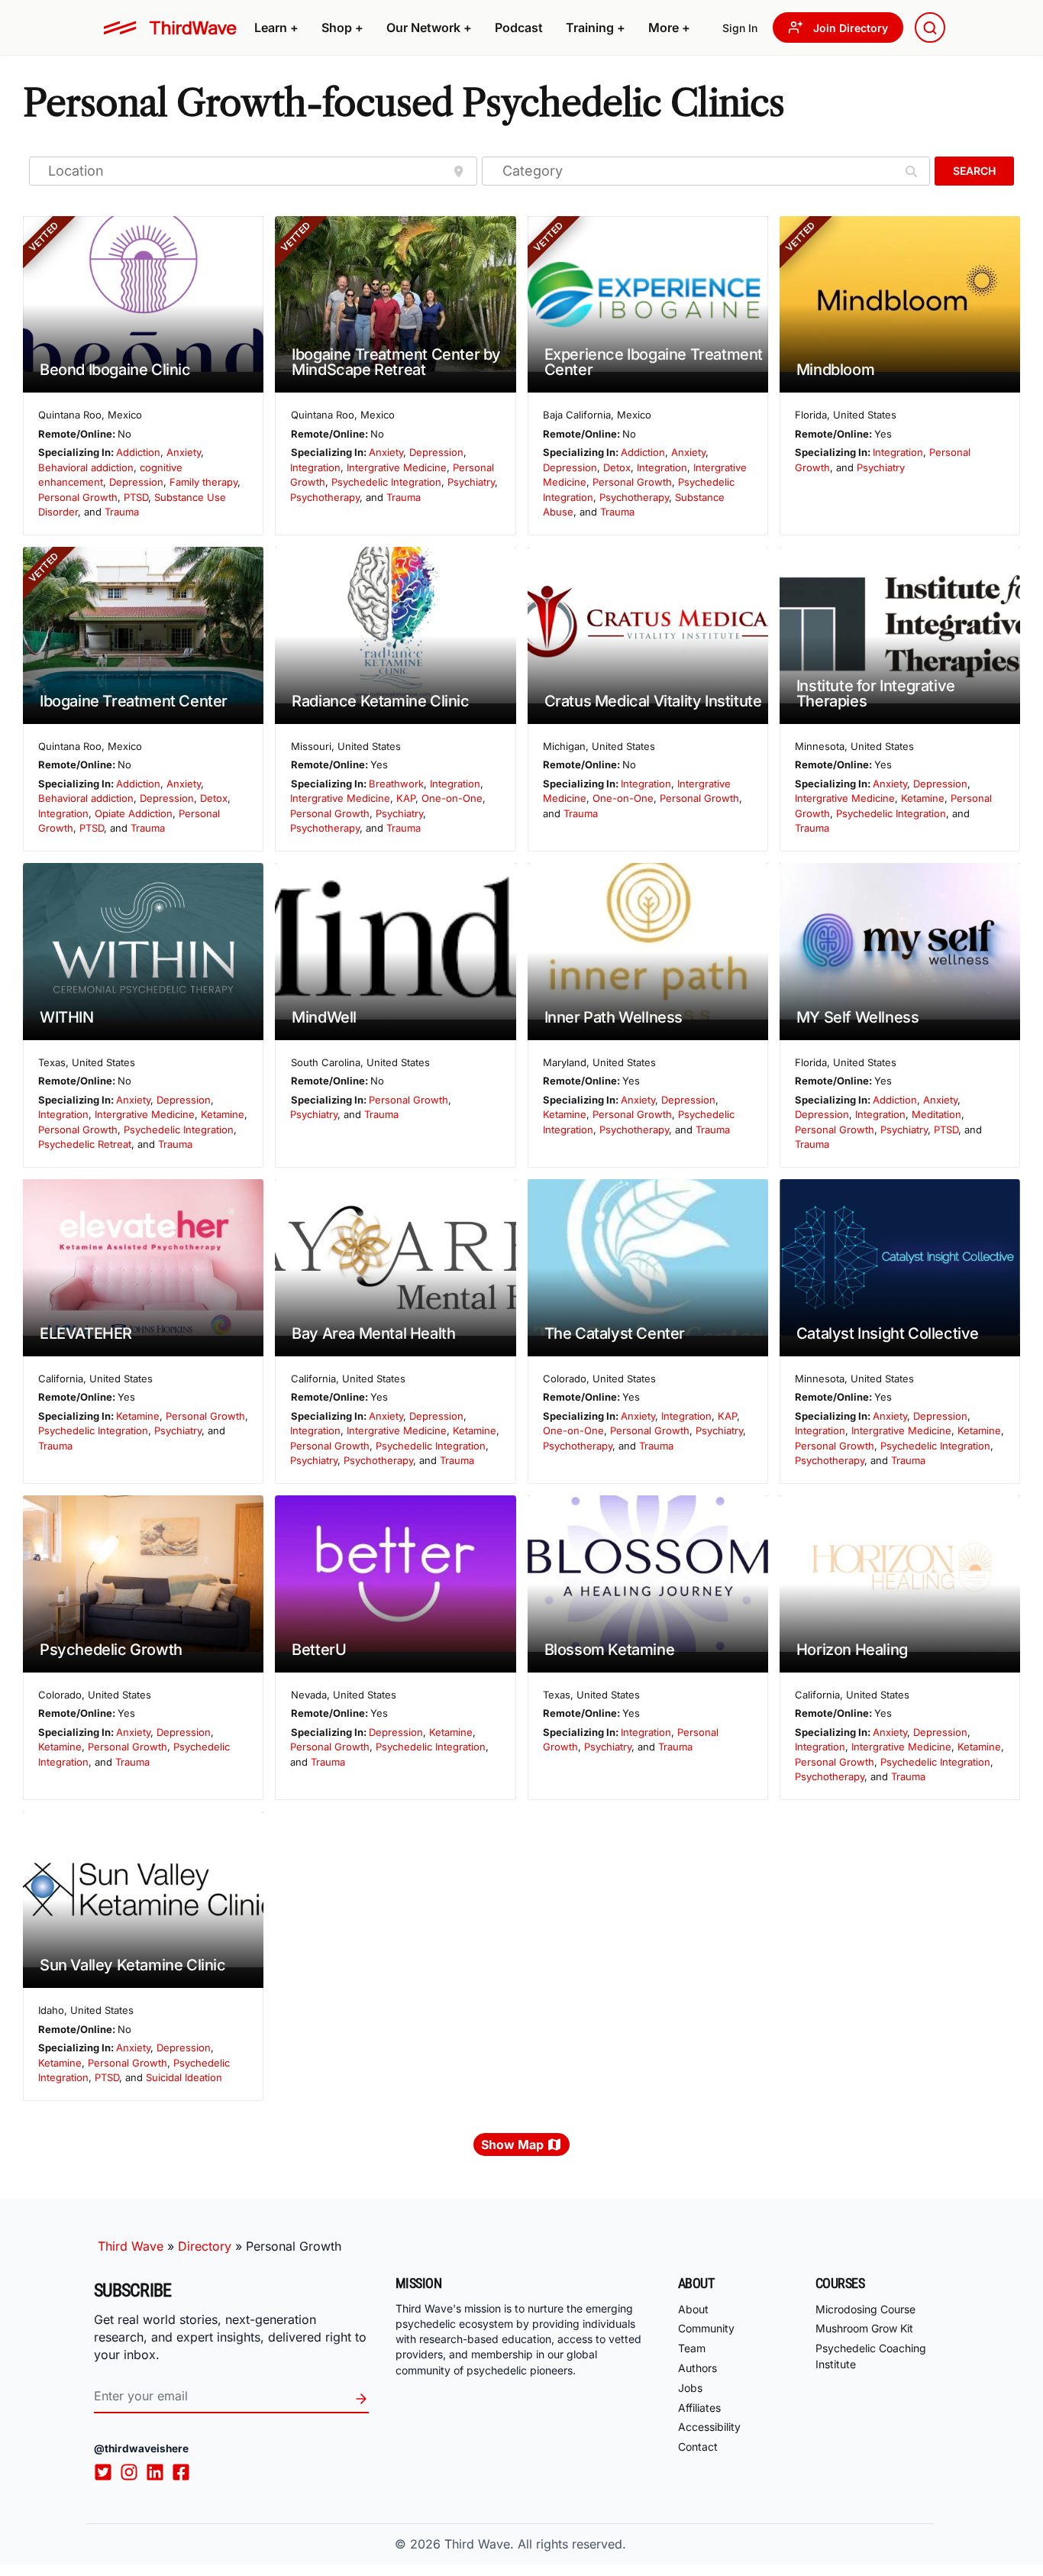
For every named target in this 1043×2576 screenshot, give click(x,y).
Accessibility (709, 2427)
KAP (406, 798)
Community (706, 2328)
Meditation (936, 1114)
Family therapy (203, 482)
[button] (276, 27)
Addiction (138, 452)
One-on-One (452, 798)
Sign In (740, 28)
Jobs (690, 2388)
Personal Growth (78, 497)
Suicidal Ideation (184, 2077)
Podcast (519, 27)
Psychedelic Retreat (85, 1144)
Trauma (122, 512)
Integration (315, 467)
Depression (136, 482)
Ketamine (923, 798)
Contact (698, 2447)
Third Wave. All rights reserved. (535, 2544)
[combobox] (930, 27)
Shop (342, 27)
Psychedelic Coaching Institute (871, 2356)
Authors (697, 2368)
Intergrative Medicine (397, 467)
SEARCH (974, 171)
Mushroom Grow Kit (864, 2328)
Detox (617, 467)
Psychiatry (471, 482)
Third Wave (131, 2246)
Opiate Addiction (134, 813)
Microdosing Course (865, 2309)
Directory (205, 2246)
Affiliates (699, 2408)
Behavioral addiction (86, 467)
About (693, 2309)
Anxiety (184, 452)
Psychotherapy (325, 497)
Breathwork (396, 784)
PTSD (136, 497)
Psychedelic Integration (386, 482)
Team (692, 2348)
